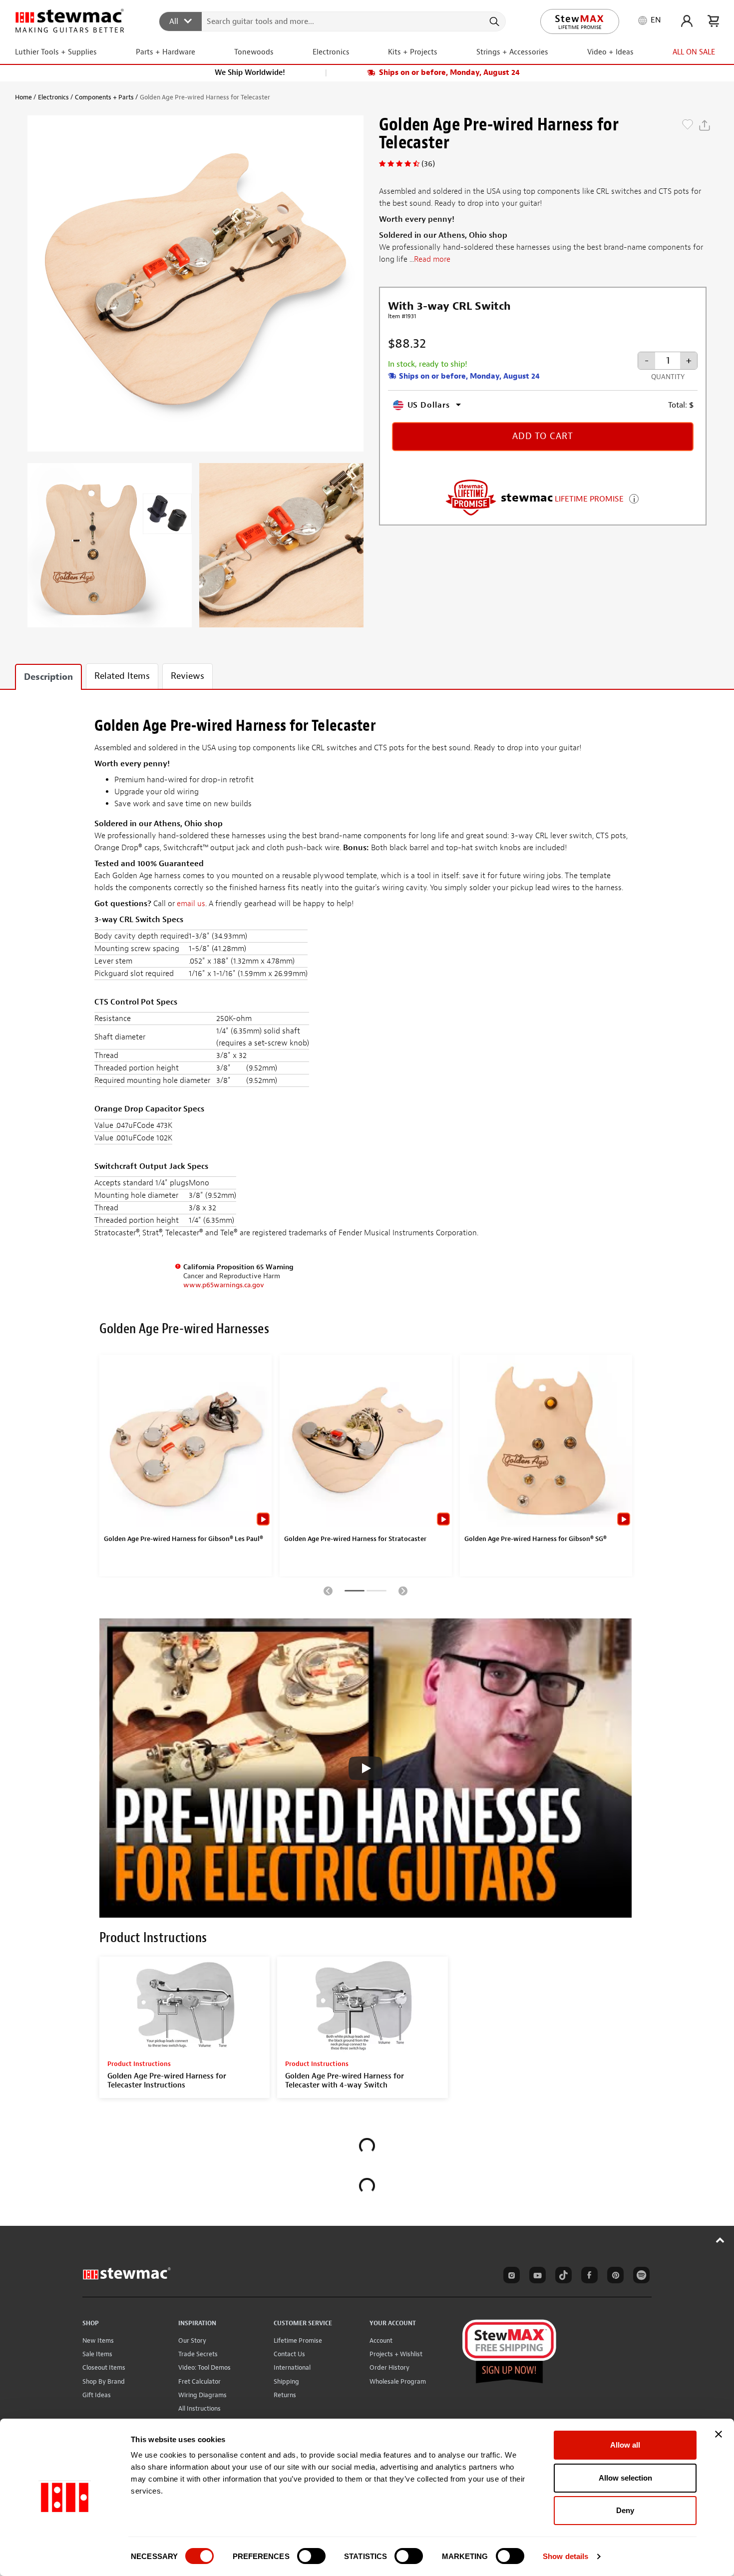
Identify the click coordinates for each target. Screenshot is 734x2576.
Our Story (192, 2340)
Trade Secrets (198, 2354)
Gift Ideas (97, 2395)
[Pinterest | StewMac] (614, 2277)
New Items (98, 2340)
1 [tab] (355, 1592)
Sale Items (97, 2354)
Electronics (53, 97)
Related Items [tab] (122, 676)
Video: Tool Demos (204, 2367)
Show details (565, 2556)
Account (381, 2340)
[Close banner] (719, 2434)
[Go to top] (720, 2240)
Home (23, 97)
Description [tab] (48, 677)
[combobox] (333, 21)
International (292, 2367)
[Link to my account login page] (687, 21)
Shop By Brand (104, 2381)
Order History (389, 2367)
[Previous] (328, 1590)
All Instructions (199, 2408)
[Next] (403, 1590)
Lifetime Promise (298, 2340)
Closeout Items (104, 2367)
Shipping (286, 2381)
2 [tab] (376, 1592)
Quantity (668, 377)
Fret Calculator (199, 2381)
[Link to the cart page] (713, 21)
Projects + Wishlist (396, 2354)
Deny (625, 2510)
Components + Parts (104, 97)
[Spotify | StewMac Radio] (640, 2277)
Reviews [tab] (187, 676)
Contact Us (289, 2354)
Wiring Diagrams (202, 2395)
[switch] (311, 2556)
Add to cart (543, 436)
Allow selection (625, 2478)
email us (191, 904)
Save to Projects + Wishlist (688, 125)
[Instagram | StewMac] (510, 2277)
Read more (432, 259)
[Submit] (494, 21)
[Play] (366, 1768)
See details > (634, 498)
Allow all (625, 2445)
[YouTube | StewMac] (536, 2277)
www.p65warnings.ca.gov (224, 1285)
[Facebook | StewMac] (588, 2277)
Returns (285, 2395)
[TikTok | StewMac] (562, 2277)
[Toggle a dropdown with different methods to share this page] (705, 125)
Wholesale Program (398, 2381)
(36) (428, 164)
